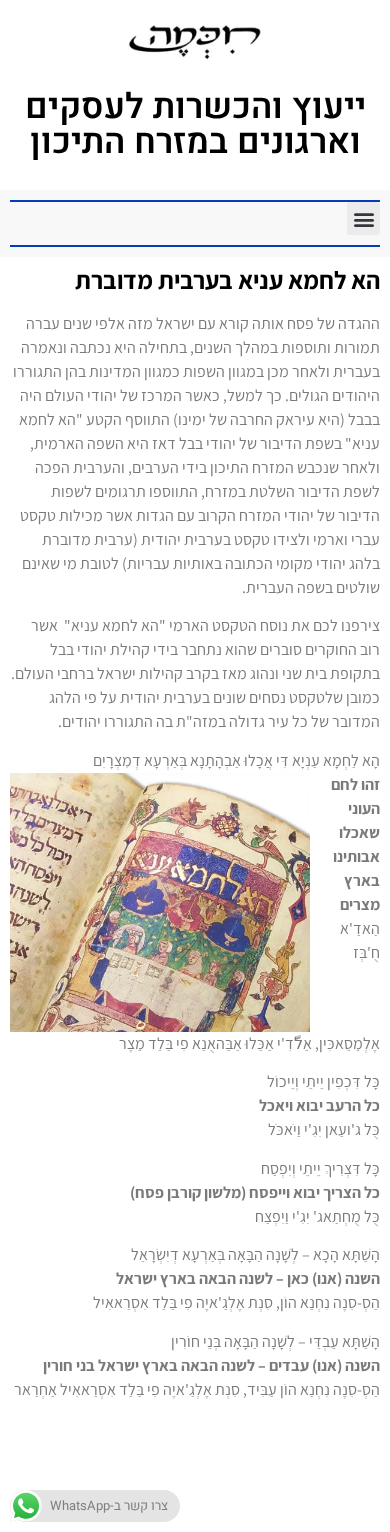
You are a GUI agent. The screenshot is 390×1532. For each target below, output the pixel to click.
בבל (349, 1486)
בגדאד (310, 1486)
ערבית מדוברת (265, 1510)
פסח (197, 1510)
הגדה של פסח (237, 1486)
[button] (363, 218)
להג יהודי (105, 1486)
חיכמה (163, 1486)
